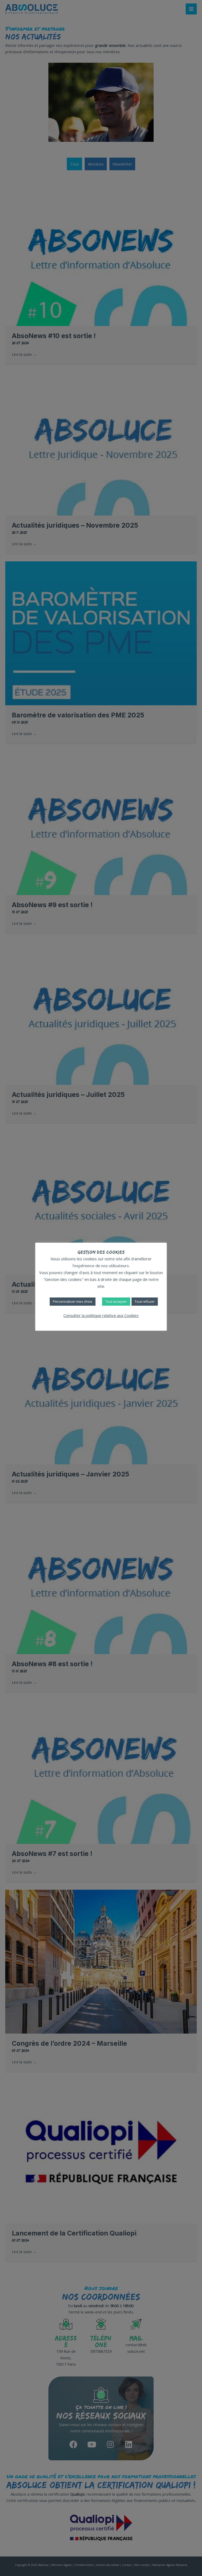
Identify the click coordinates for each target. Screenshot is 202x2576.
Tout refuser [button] (145, 1301)
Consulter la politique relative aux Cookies (101, 1315)
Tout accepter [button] (116, 1301)
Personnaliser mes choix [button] (73, 1301)
